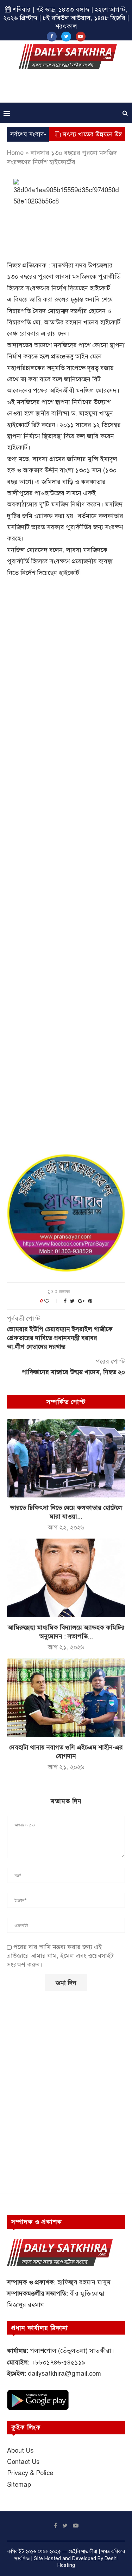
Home (15, 153)
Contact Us (23, 2462)
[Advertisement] (68, 88)
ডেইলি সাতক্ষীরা (83, 2552)
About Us (20, 2451)
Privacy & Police (30, 2473)
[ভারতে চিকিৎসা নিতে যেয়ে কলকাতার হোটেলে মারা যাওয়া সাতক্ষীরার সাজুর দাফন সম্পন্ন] (66, 1458)
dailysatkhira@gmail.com (64, 2374)
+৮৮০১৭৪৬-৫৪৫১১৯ (58, 2362)
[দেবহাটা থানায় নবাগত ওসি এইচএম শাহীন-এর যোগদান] (66, 1698)
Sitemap (19, 2485)
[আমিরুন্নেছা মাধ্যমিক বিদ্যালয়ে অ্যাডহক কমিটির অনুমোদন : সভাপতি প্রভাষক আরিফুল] (66, 1578)
